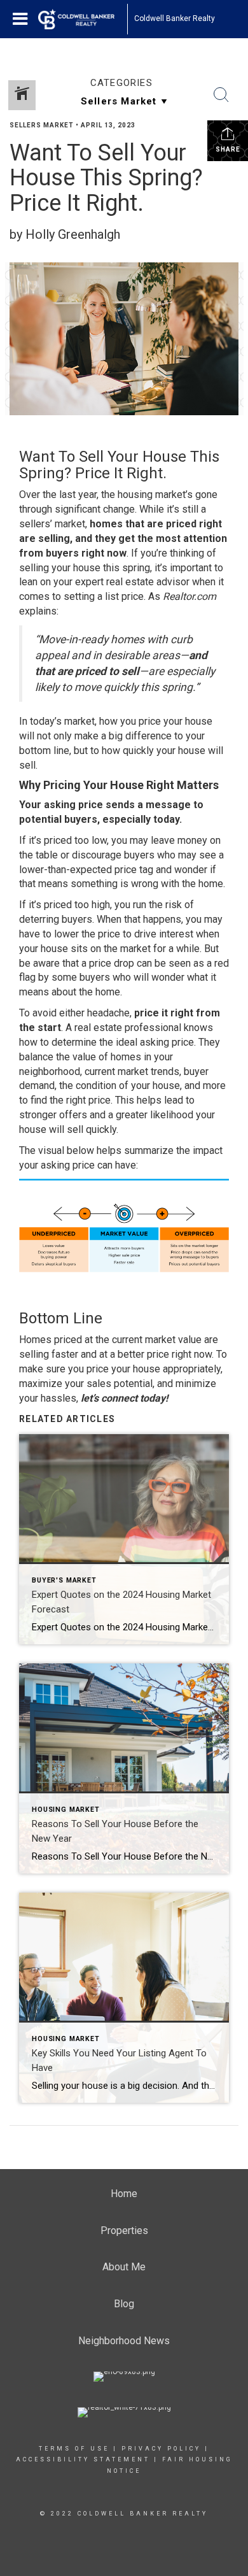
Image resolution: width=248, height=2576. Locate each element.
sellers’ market (52, 524)
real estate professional (128, 1028)
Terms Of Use (74, 2449)
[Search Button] (221, 95)
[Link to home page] (83, 19)
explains (38, 611)
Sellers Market (42, 125)
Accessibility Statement (83, 2459)
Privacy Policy (161, 2449)
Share (228, 149)
